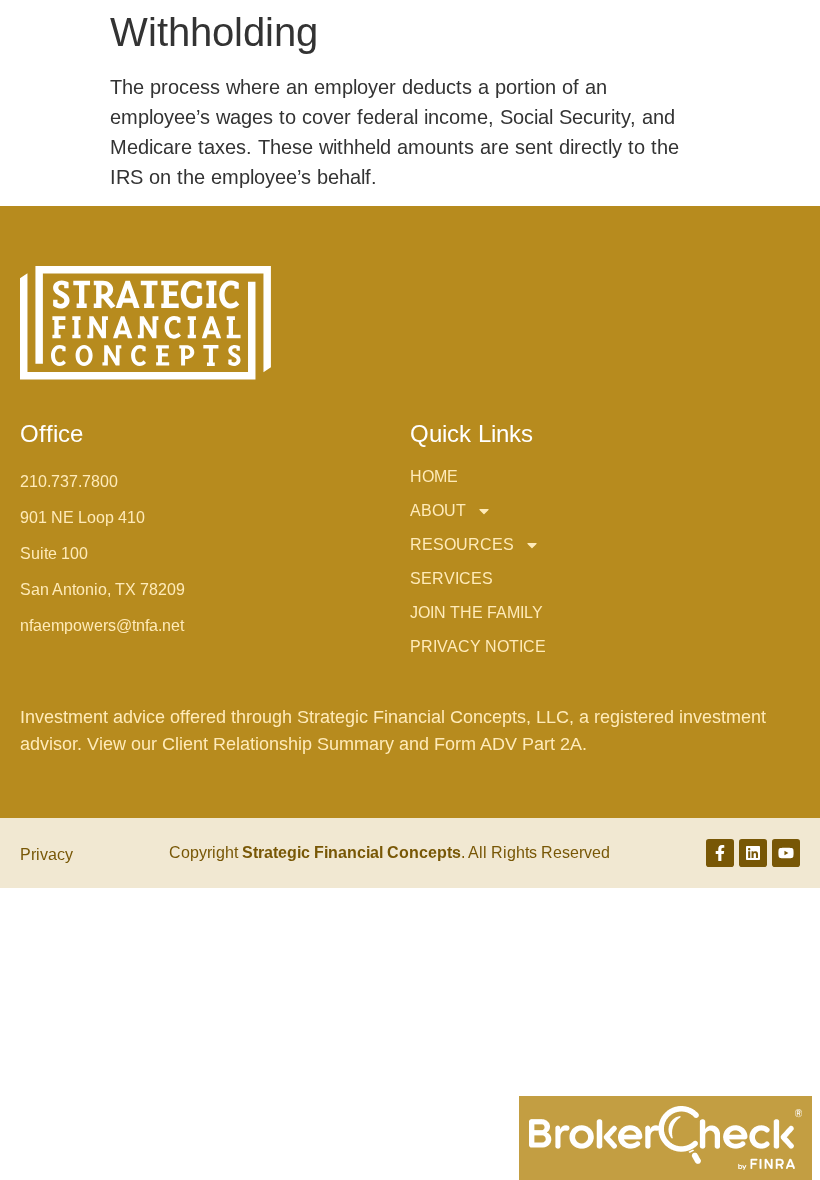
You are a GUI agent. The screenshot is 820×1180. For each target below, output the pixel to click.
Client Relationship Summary (280, 744)
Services (451, 578)
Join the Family (476, 612)
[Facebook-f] (720, 853)
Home (434, 476)
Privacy (46, 854)
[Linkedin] (753, 853)
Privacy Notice (478, 646)
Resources (462, 544)
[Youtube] (786, 853)
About (438, 510)
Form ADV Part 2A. (510, 744)
